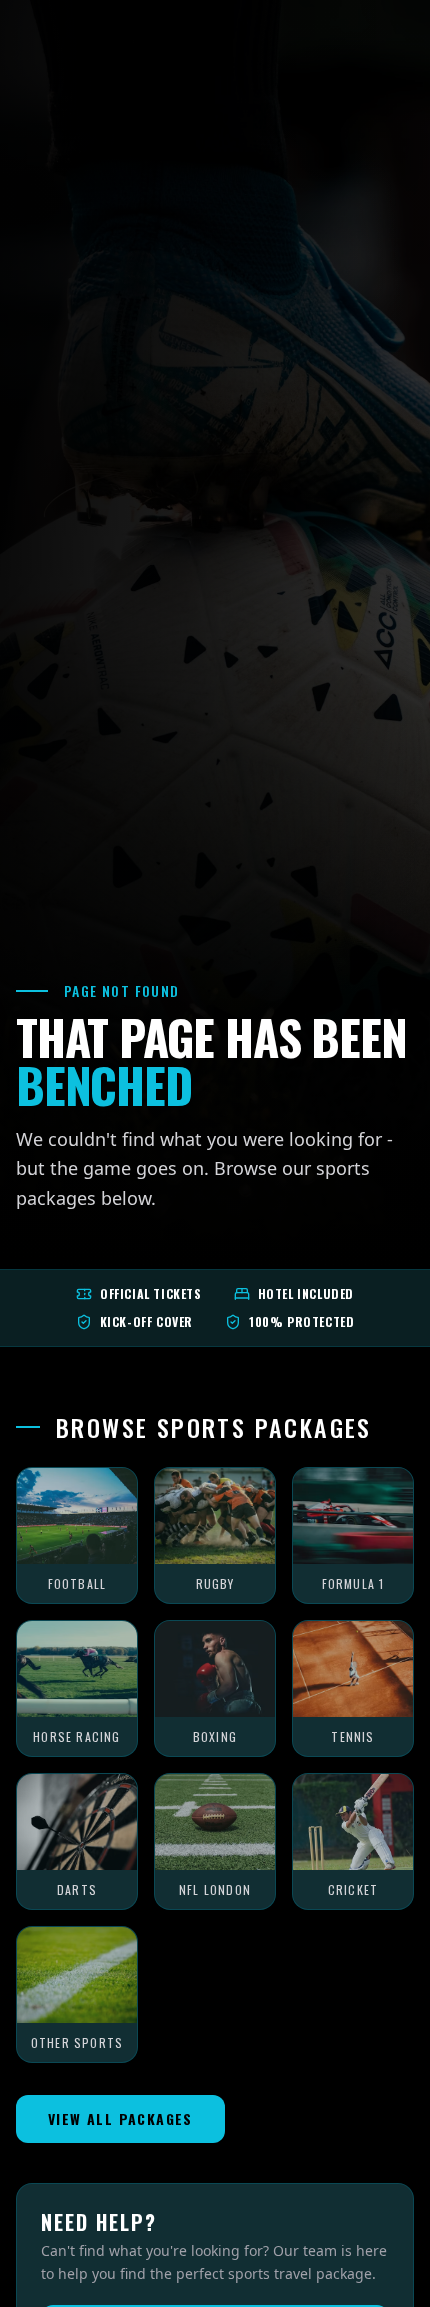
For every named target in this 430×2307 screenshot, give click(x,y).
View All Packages (120, 2118)
